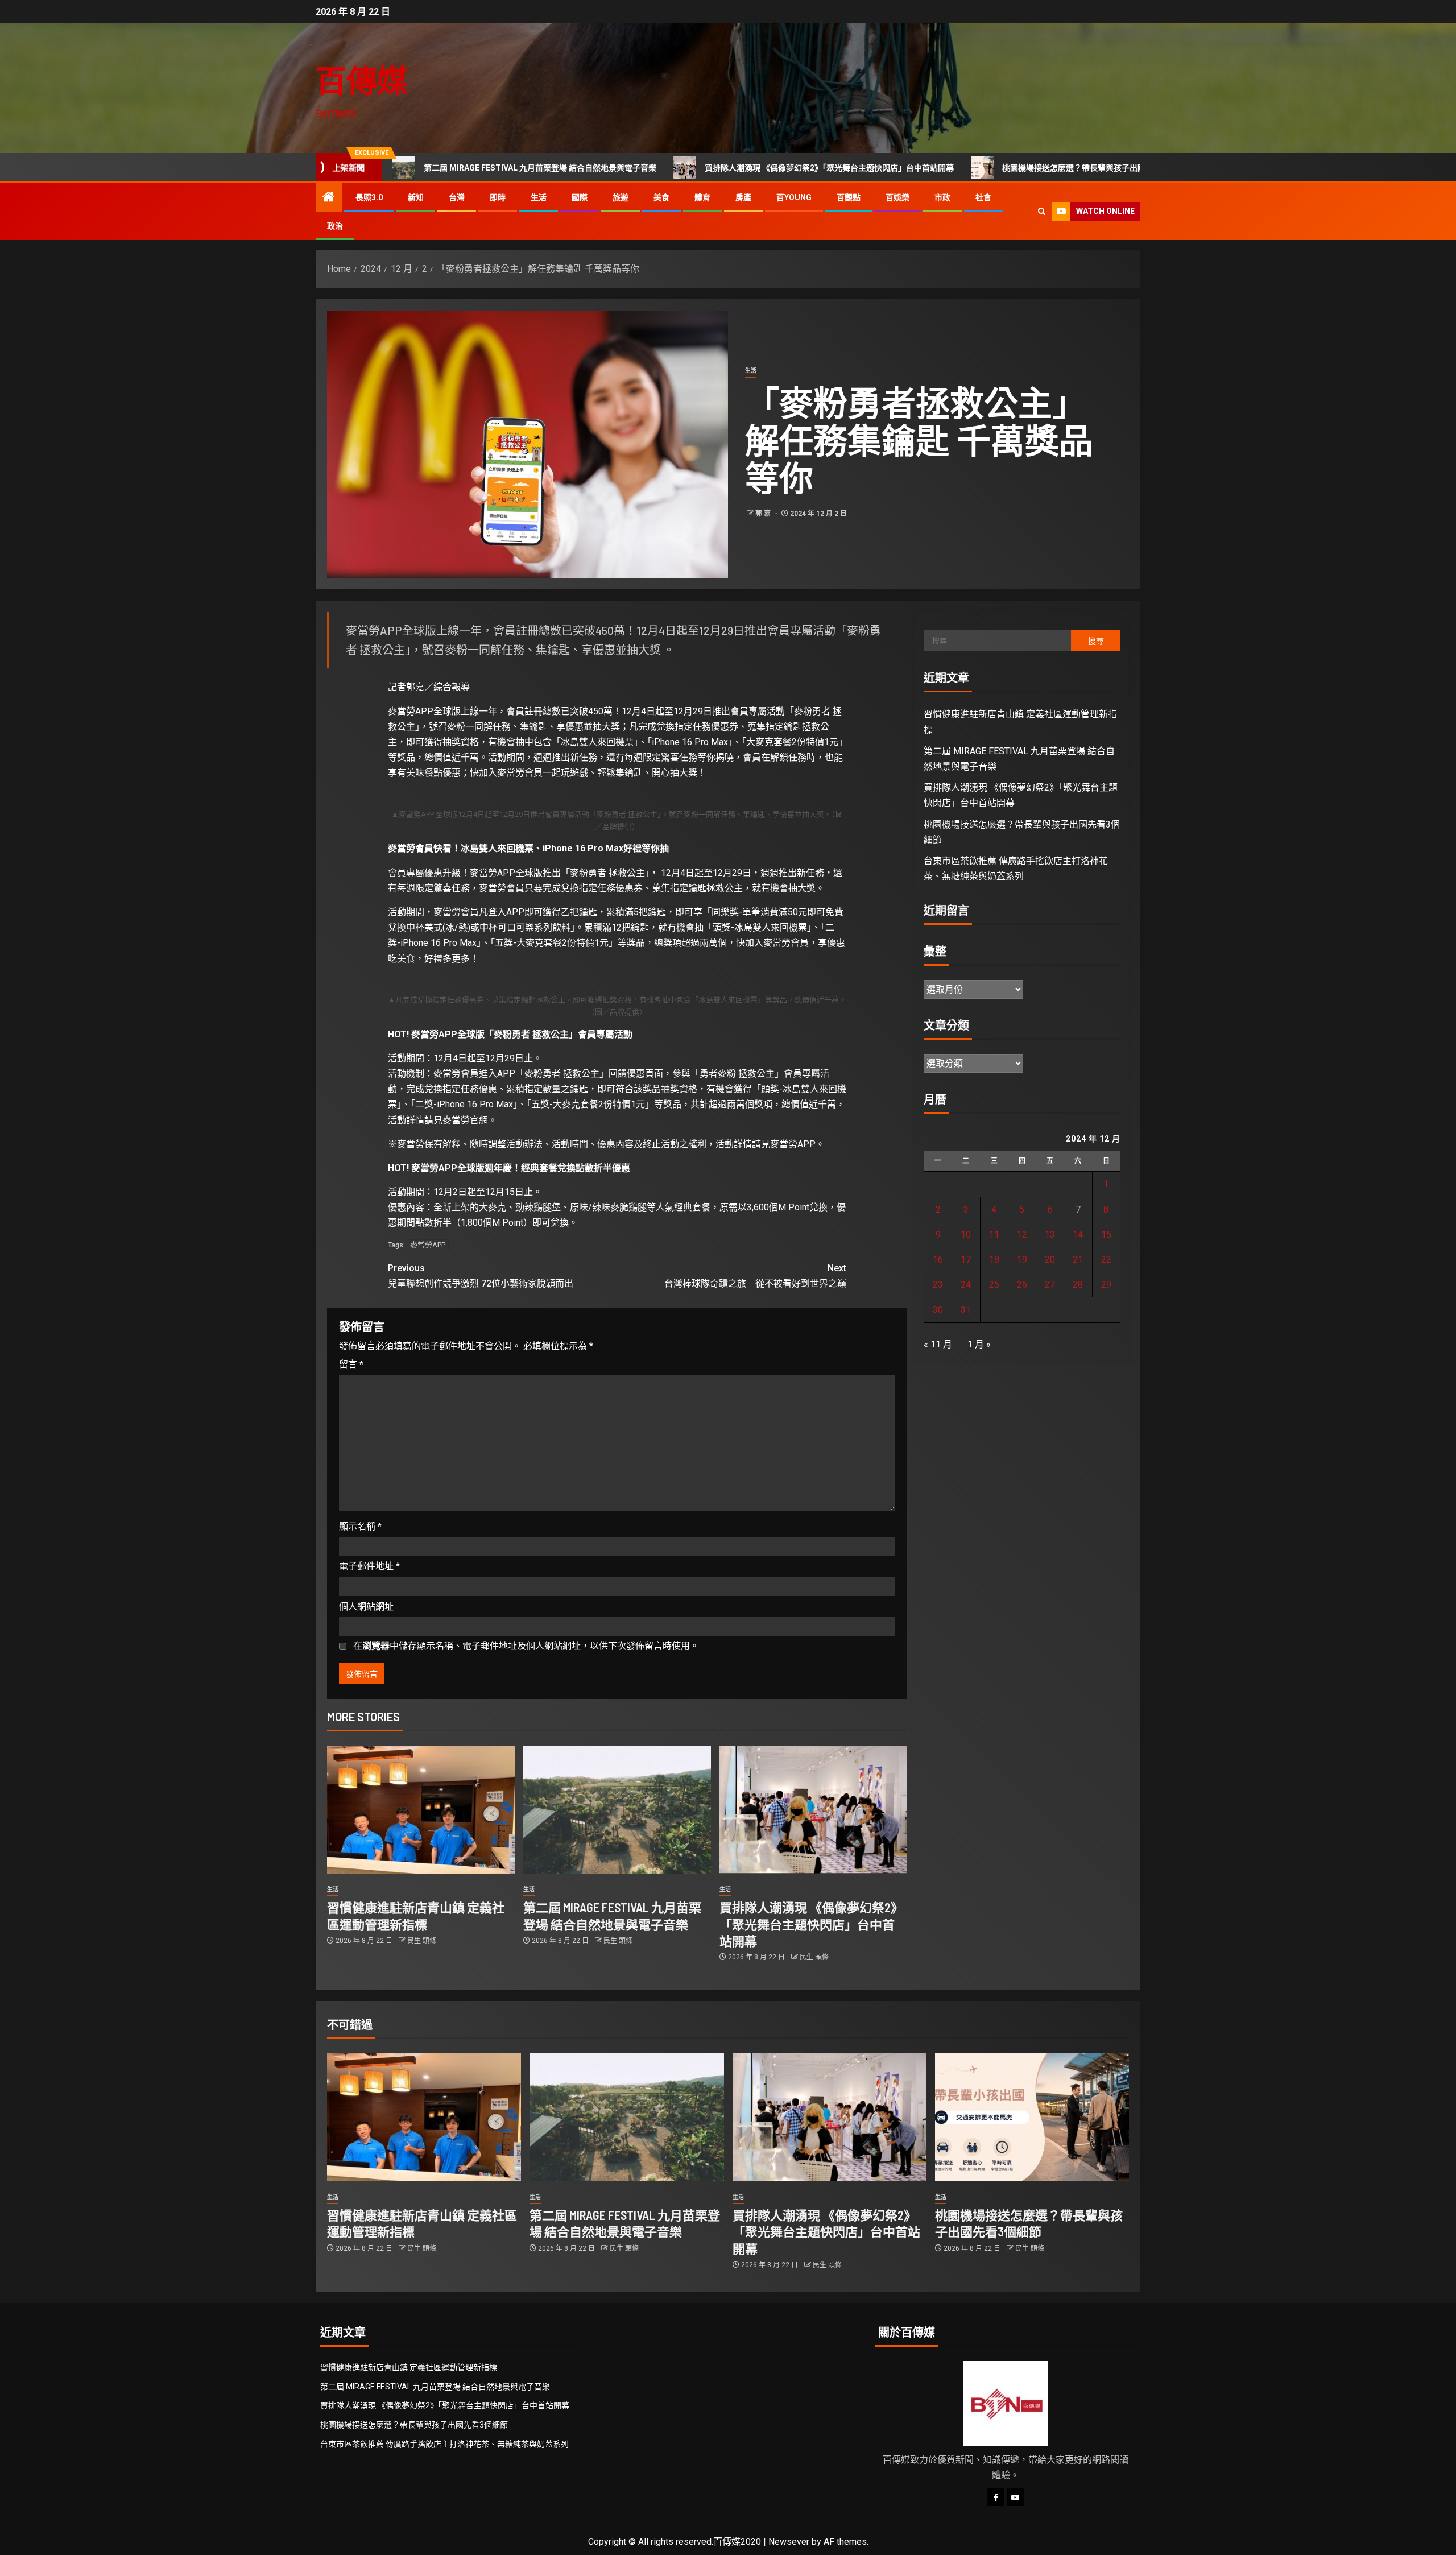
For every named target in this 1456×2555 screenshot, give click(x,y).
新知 (416, 197)
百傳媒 (362, 80)
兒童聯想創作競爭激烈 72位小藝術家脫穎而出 (481, 1276)
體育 (702, 197)
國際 (580, 197)
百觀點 (849, 197)
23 (938, 1285)
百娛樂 (897, 197)
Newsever (789, 2542)
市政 (942, 197)
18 (994, 1260)
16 (938, 1260)
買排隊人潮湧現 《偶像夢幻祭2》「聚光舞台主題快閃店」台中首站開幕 (694, 168)
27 (1050, 1285)
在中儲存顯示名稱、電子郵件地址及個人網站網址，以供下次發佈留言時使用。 (526, 1646)
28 (1078, 1285)
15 (1106, 1235)
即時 (498, 197)
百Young (794, 197)
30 (938, 1310)
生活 (539, 197)
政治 (335, 226)
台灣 (457, 197)
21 (1078, 1260)
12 (1022, 1235)
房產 (743, 197)
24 (966, 1285)
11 (994, 1235)
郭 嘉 (764, 514)
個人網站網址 (366, 1607)
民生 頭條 (422, 1941)
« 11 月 (938, 1344)
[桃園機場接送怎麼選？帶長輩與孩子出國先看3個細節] (1032, 2117)
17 (966, 1260)
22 (1106, 1260)
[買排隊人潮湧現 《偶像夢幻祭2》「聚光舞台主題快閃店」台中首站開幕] (813, 1810)
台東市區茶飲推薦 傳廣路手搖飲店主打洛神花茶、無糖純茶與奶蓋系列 (444, 2444)
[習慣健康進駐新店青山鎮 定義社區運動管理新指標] (421, 1810)
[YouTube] (1015, 2497)
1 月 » (979, 1344)
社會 (983, 197)
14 (1078, 1235)
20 (1050, 1260)
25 (994, 1285)
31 (966, 1310)
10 (966, 1235)
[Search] (1042, 211)
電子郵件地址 (369, 1566)
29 (1106, 1285)
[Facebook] (996, 2497)
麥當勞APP (428, 1245)
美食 (661, 197)
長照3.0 (369, 197)
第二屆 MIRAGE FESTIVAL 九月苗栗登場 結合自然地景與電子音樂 (405, 168)
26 (1022, 1285)
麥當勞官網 (465, 1120)
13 (1050, 1235)
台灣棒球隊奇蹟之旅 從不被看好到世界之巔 (755, 1276)
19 (1022, 1260)
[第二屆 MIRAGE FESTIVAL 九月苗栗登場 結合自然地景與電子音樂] (617, 1810)
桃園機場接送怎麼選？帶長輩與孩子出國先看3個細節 (961, 168)
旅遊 (621, 197)
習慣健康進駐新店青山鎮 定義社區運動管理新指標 (409, 2367)
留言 (351, 1364)
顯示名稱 (360, 1526)
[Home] (329, 198)
